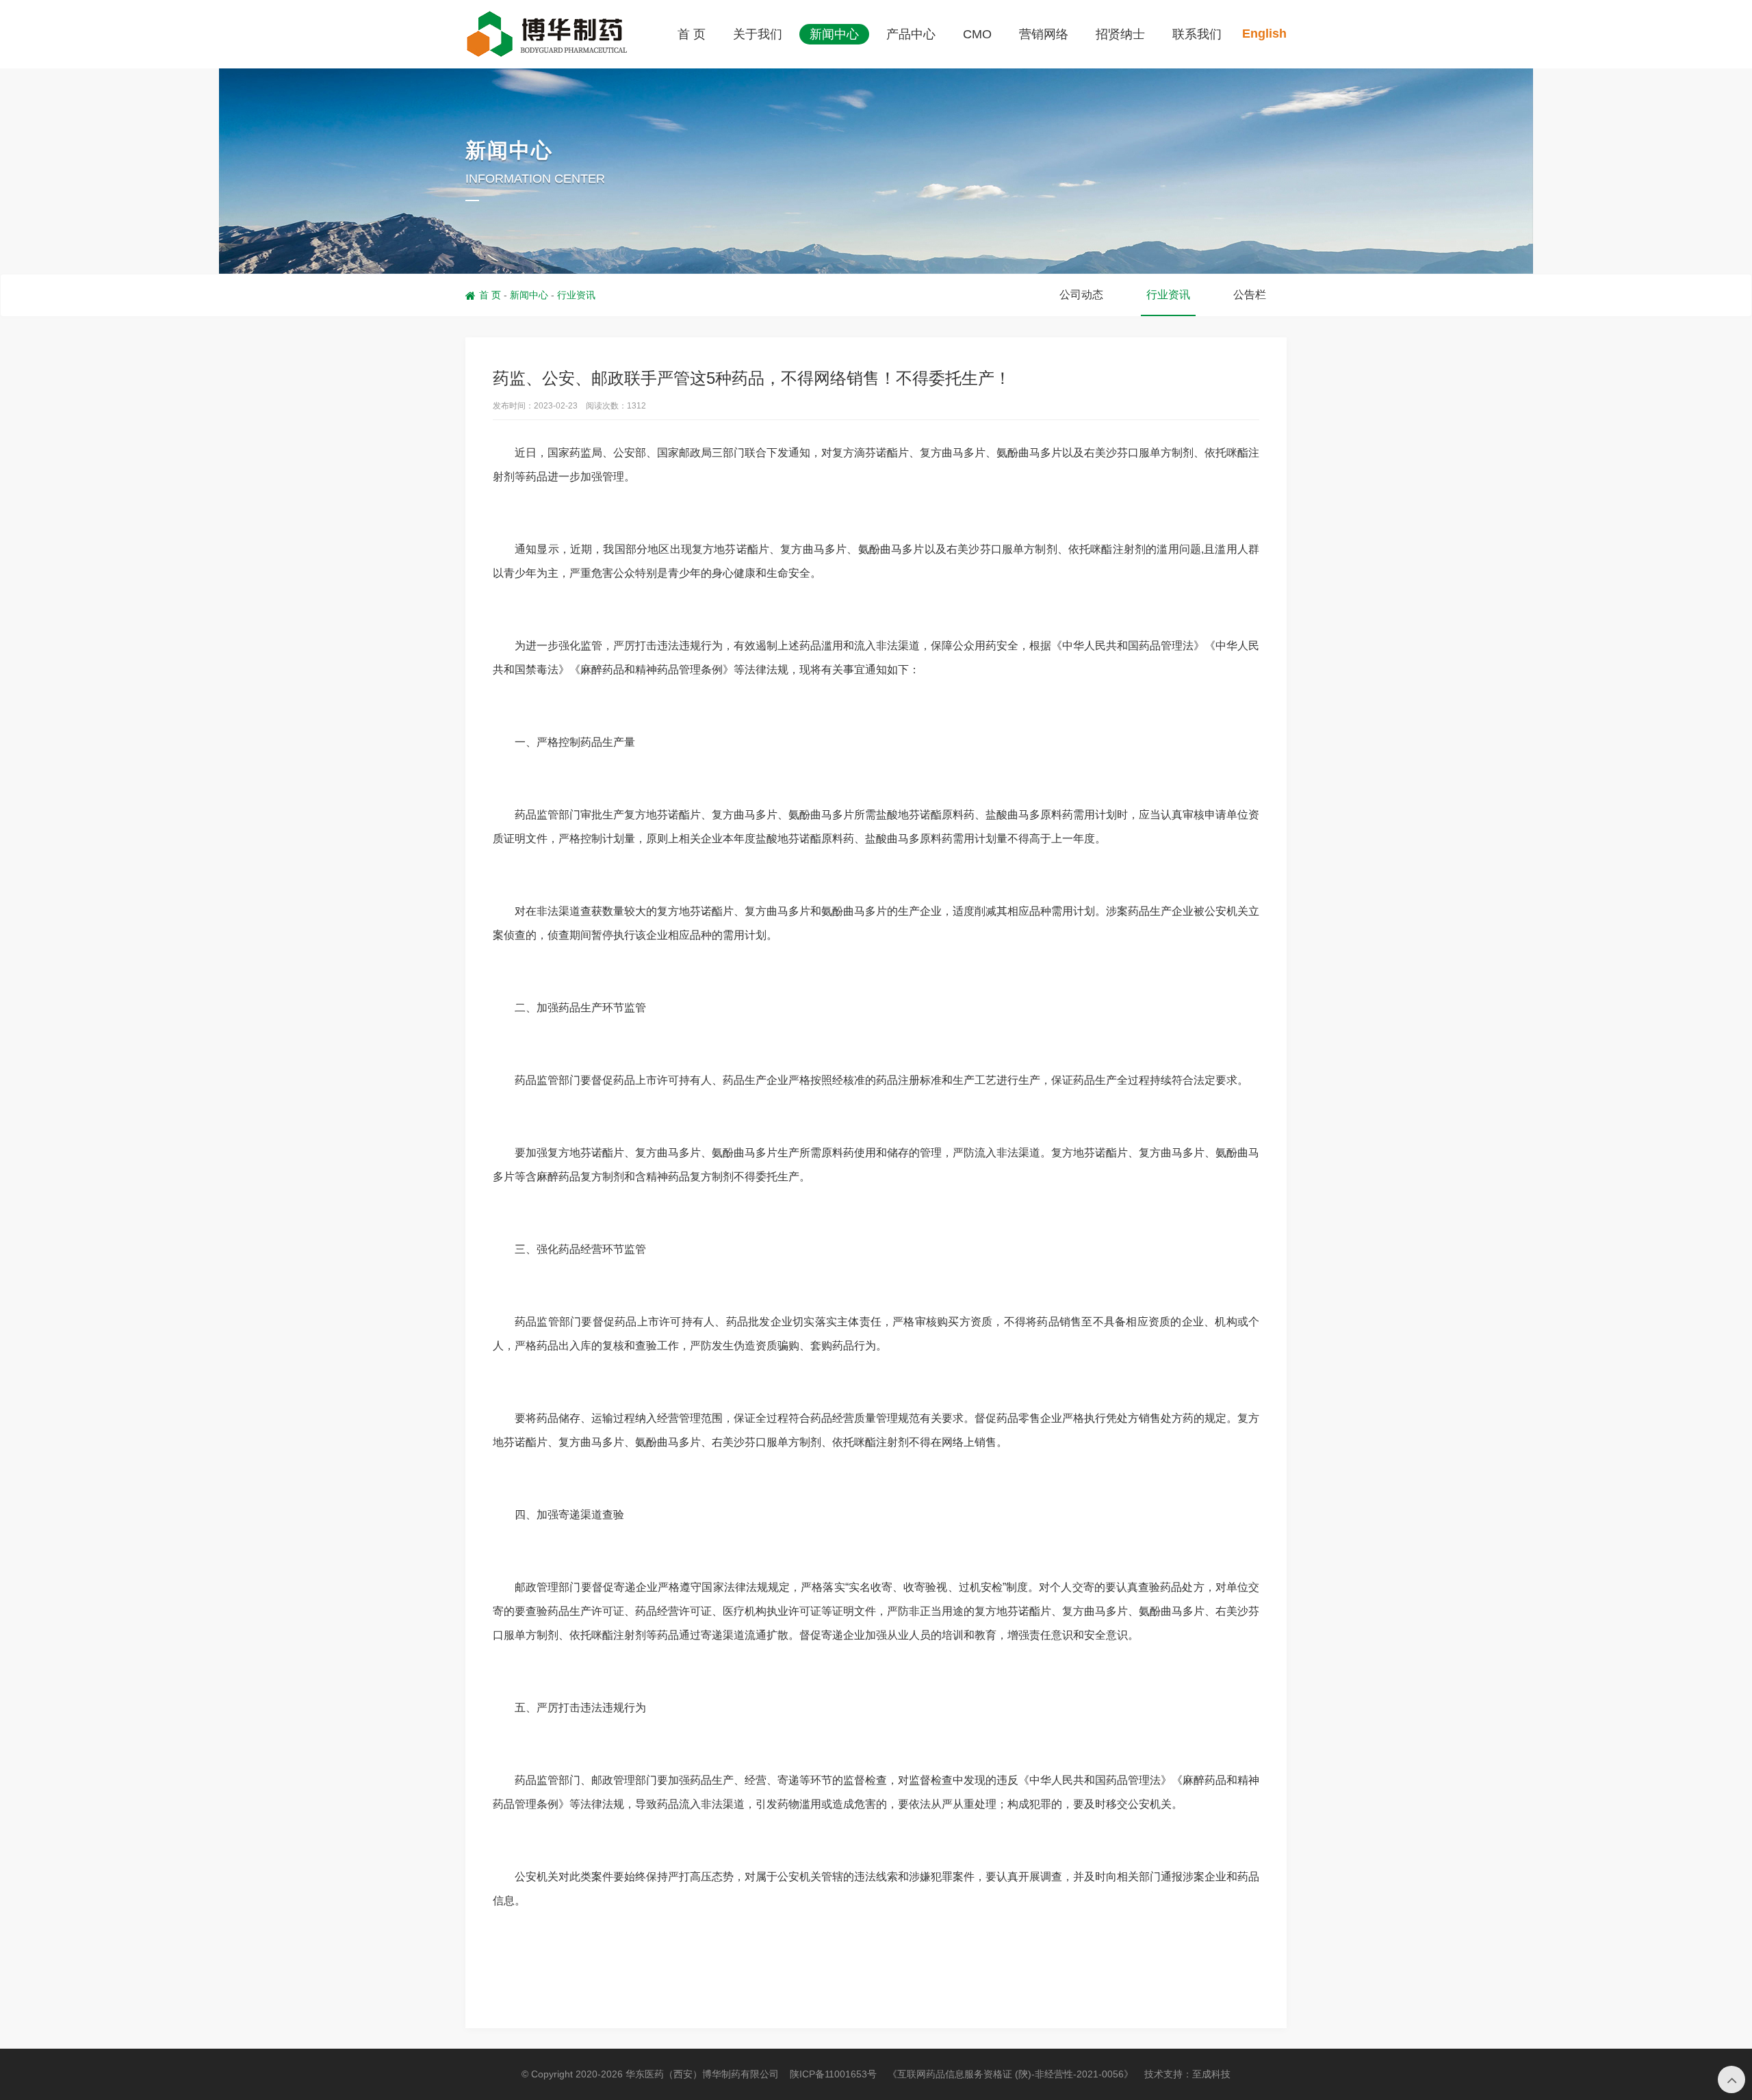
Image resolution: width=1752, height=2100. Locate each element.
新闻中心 (834, 34)
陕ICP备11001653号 (833, 2074)
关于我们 (758, 34)
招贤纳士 (1120, 34)
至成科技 (1211, 2074)
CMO (977, 34)
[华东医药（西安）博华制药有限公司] (547, 34)
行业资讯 (576, 295)
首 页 (692, 34)
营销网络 (1044, 34)
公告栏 (1250, 295)
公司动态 (1081, 295)
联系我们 (1197, 34)
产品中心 (911, 34)
